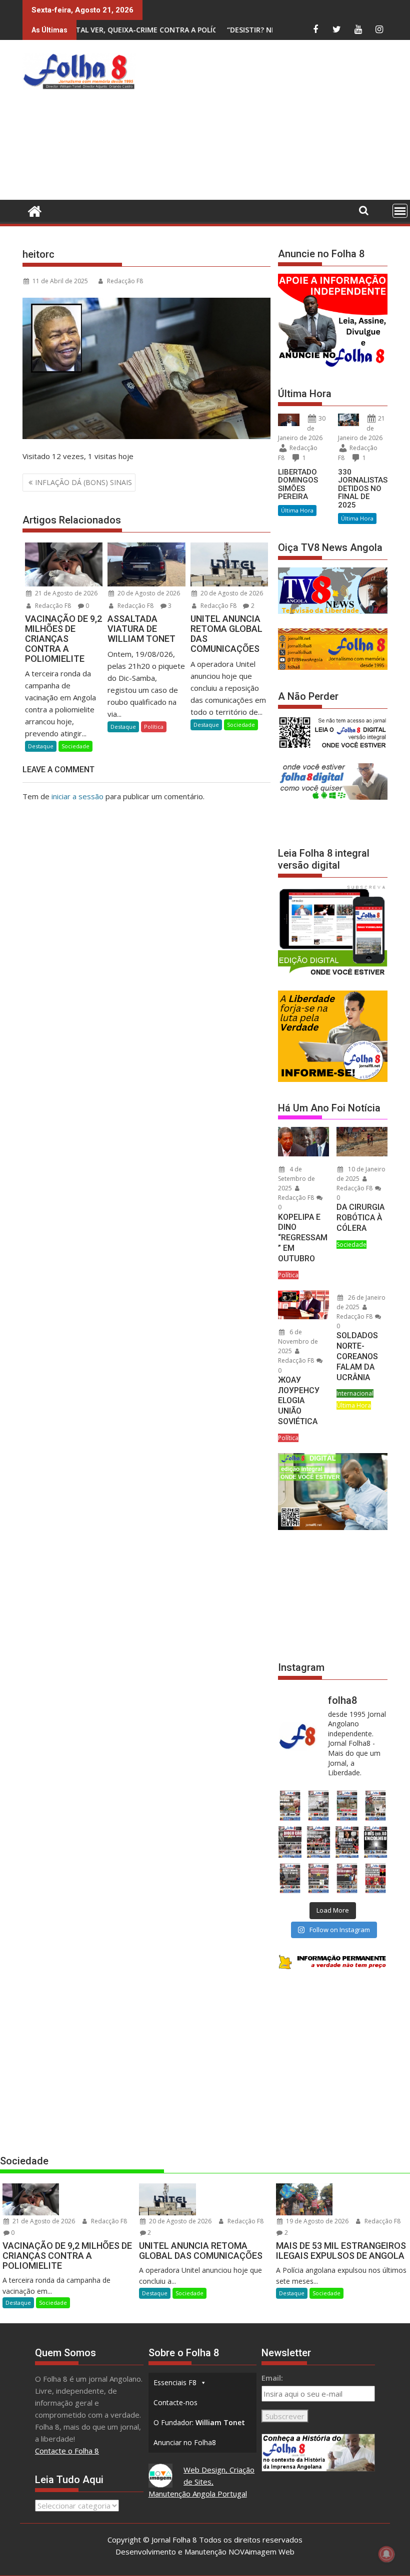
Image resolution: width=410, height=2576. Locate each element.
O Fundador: (199, 2422)
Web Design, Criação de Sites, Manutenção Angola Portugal (202, 2482)
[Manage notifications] (386, 2554)
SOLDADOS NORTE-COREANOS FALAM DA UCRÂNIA (357, 1356)
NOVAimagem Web (261, 2552)
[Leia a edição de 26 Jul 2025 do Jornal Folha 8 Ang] (290, 1878)
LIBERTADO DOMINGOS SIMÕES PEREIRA (298, 485)
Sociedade (75, 746)
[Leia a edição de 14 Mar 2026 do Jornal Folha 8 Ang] (347, 1805)
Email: (272, 2378)
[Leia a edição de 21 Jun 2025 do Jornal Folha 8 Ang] (376, 1878)
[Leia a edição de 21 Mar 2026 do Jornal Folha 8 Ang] (318, 1805)
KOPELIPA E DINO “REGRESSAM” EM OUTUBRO (303, 1238)
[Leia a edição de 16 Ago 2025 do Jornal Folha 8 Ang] (318, 1842)
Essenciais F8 (175, 2382)
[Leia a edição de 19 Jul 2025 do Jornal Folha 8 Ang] (318, 1878)
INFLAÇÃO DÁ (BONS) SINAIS (83, 482)
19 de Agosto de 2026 (316, 2221)
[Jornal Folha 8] (32, 210)
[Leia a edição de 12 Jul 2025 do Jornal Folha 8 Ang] (347, 1878)
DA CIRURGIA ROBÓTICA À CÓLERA (360, 1218)
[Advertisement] (275, 122)
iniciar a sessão (77, 796)
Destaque (41, 746)
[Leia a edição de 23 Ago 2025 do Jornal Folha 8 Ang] (290, 1842)
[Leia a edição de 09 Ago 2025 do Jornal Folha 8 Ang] (347, 1842)
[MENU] (400, 211)
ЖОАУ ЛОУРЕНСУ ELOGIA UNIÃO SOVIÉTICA (299, 1401)
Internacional (355, 1393)
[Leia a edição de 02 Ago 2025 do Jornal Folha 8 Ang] (376, 1842)
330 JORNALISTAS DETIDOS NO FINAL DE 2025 (363, 489)
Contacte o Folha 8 (67, 2451)
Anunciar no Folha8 (185, 2442)
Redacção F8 (125, 281)
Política (154, 727)
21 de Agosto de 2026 (65, 593)
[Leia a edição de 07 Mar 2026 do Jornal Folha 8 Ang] (376, 1805)
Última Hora (297, 510)
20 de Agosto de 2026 (148, 593)
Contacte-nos (175, 2402)
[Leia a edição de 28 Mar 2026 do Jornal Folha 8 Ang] (290, 1805)
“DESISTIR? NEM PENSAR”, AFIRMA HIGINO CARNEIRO (216, 30)
